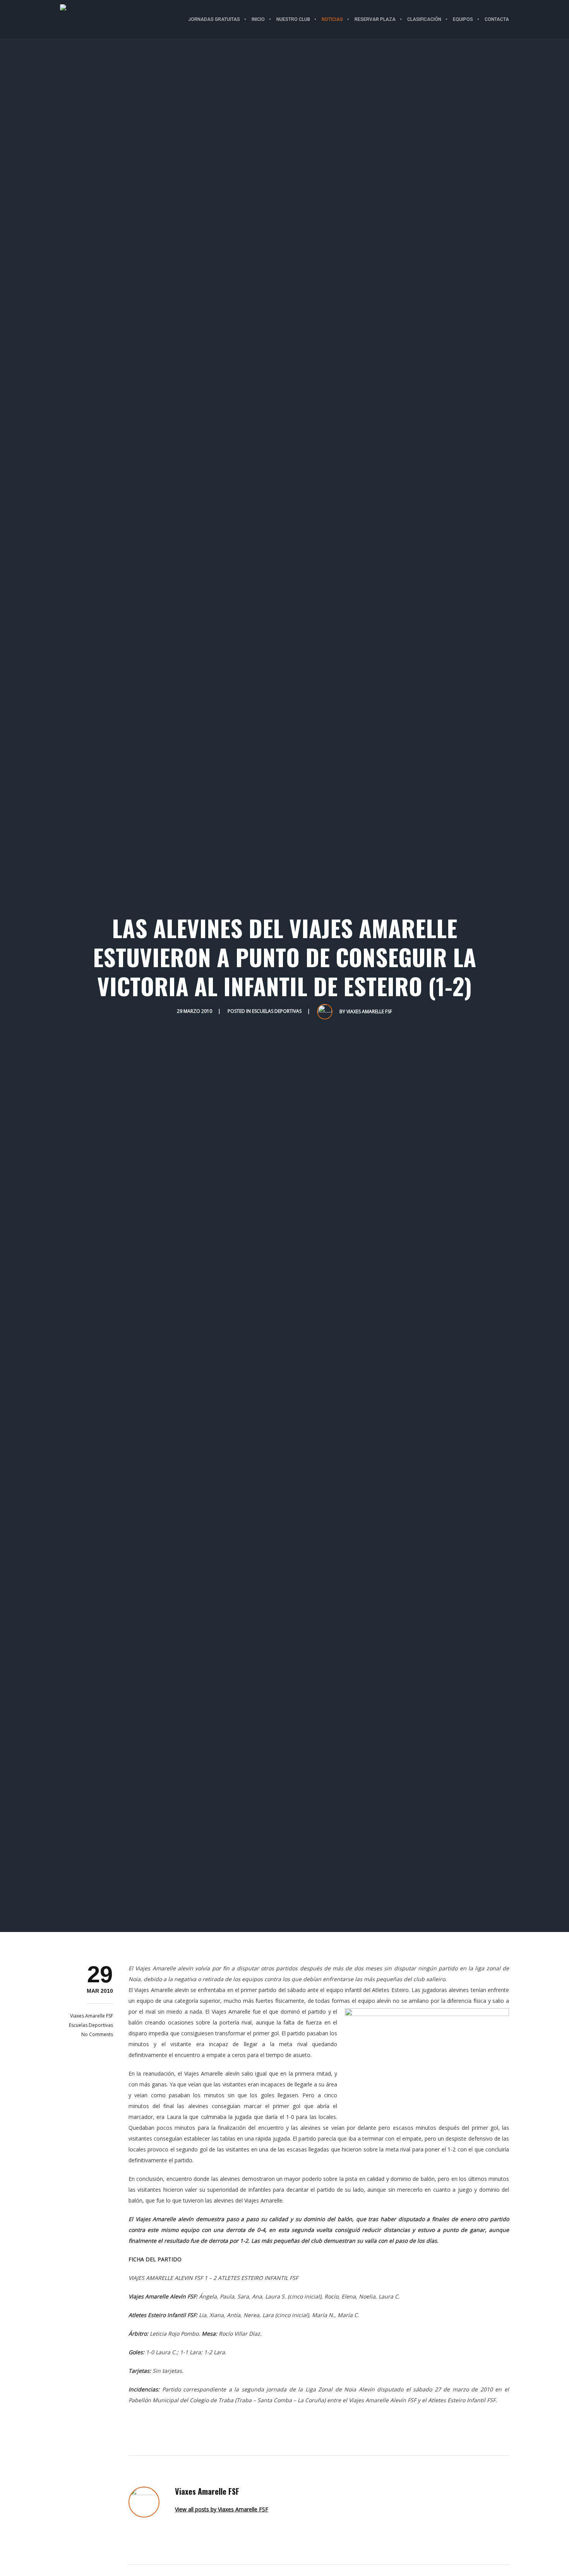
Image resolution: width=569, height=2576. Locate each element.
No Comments (97, 2034)
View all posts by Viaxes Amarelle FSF (222, 2509)
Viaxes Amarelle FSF (369, 1011)
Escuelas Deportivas (277, 1011)
